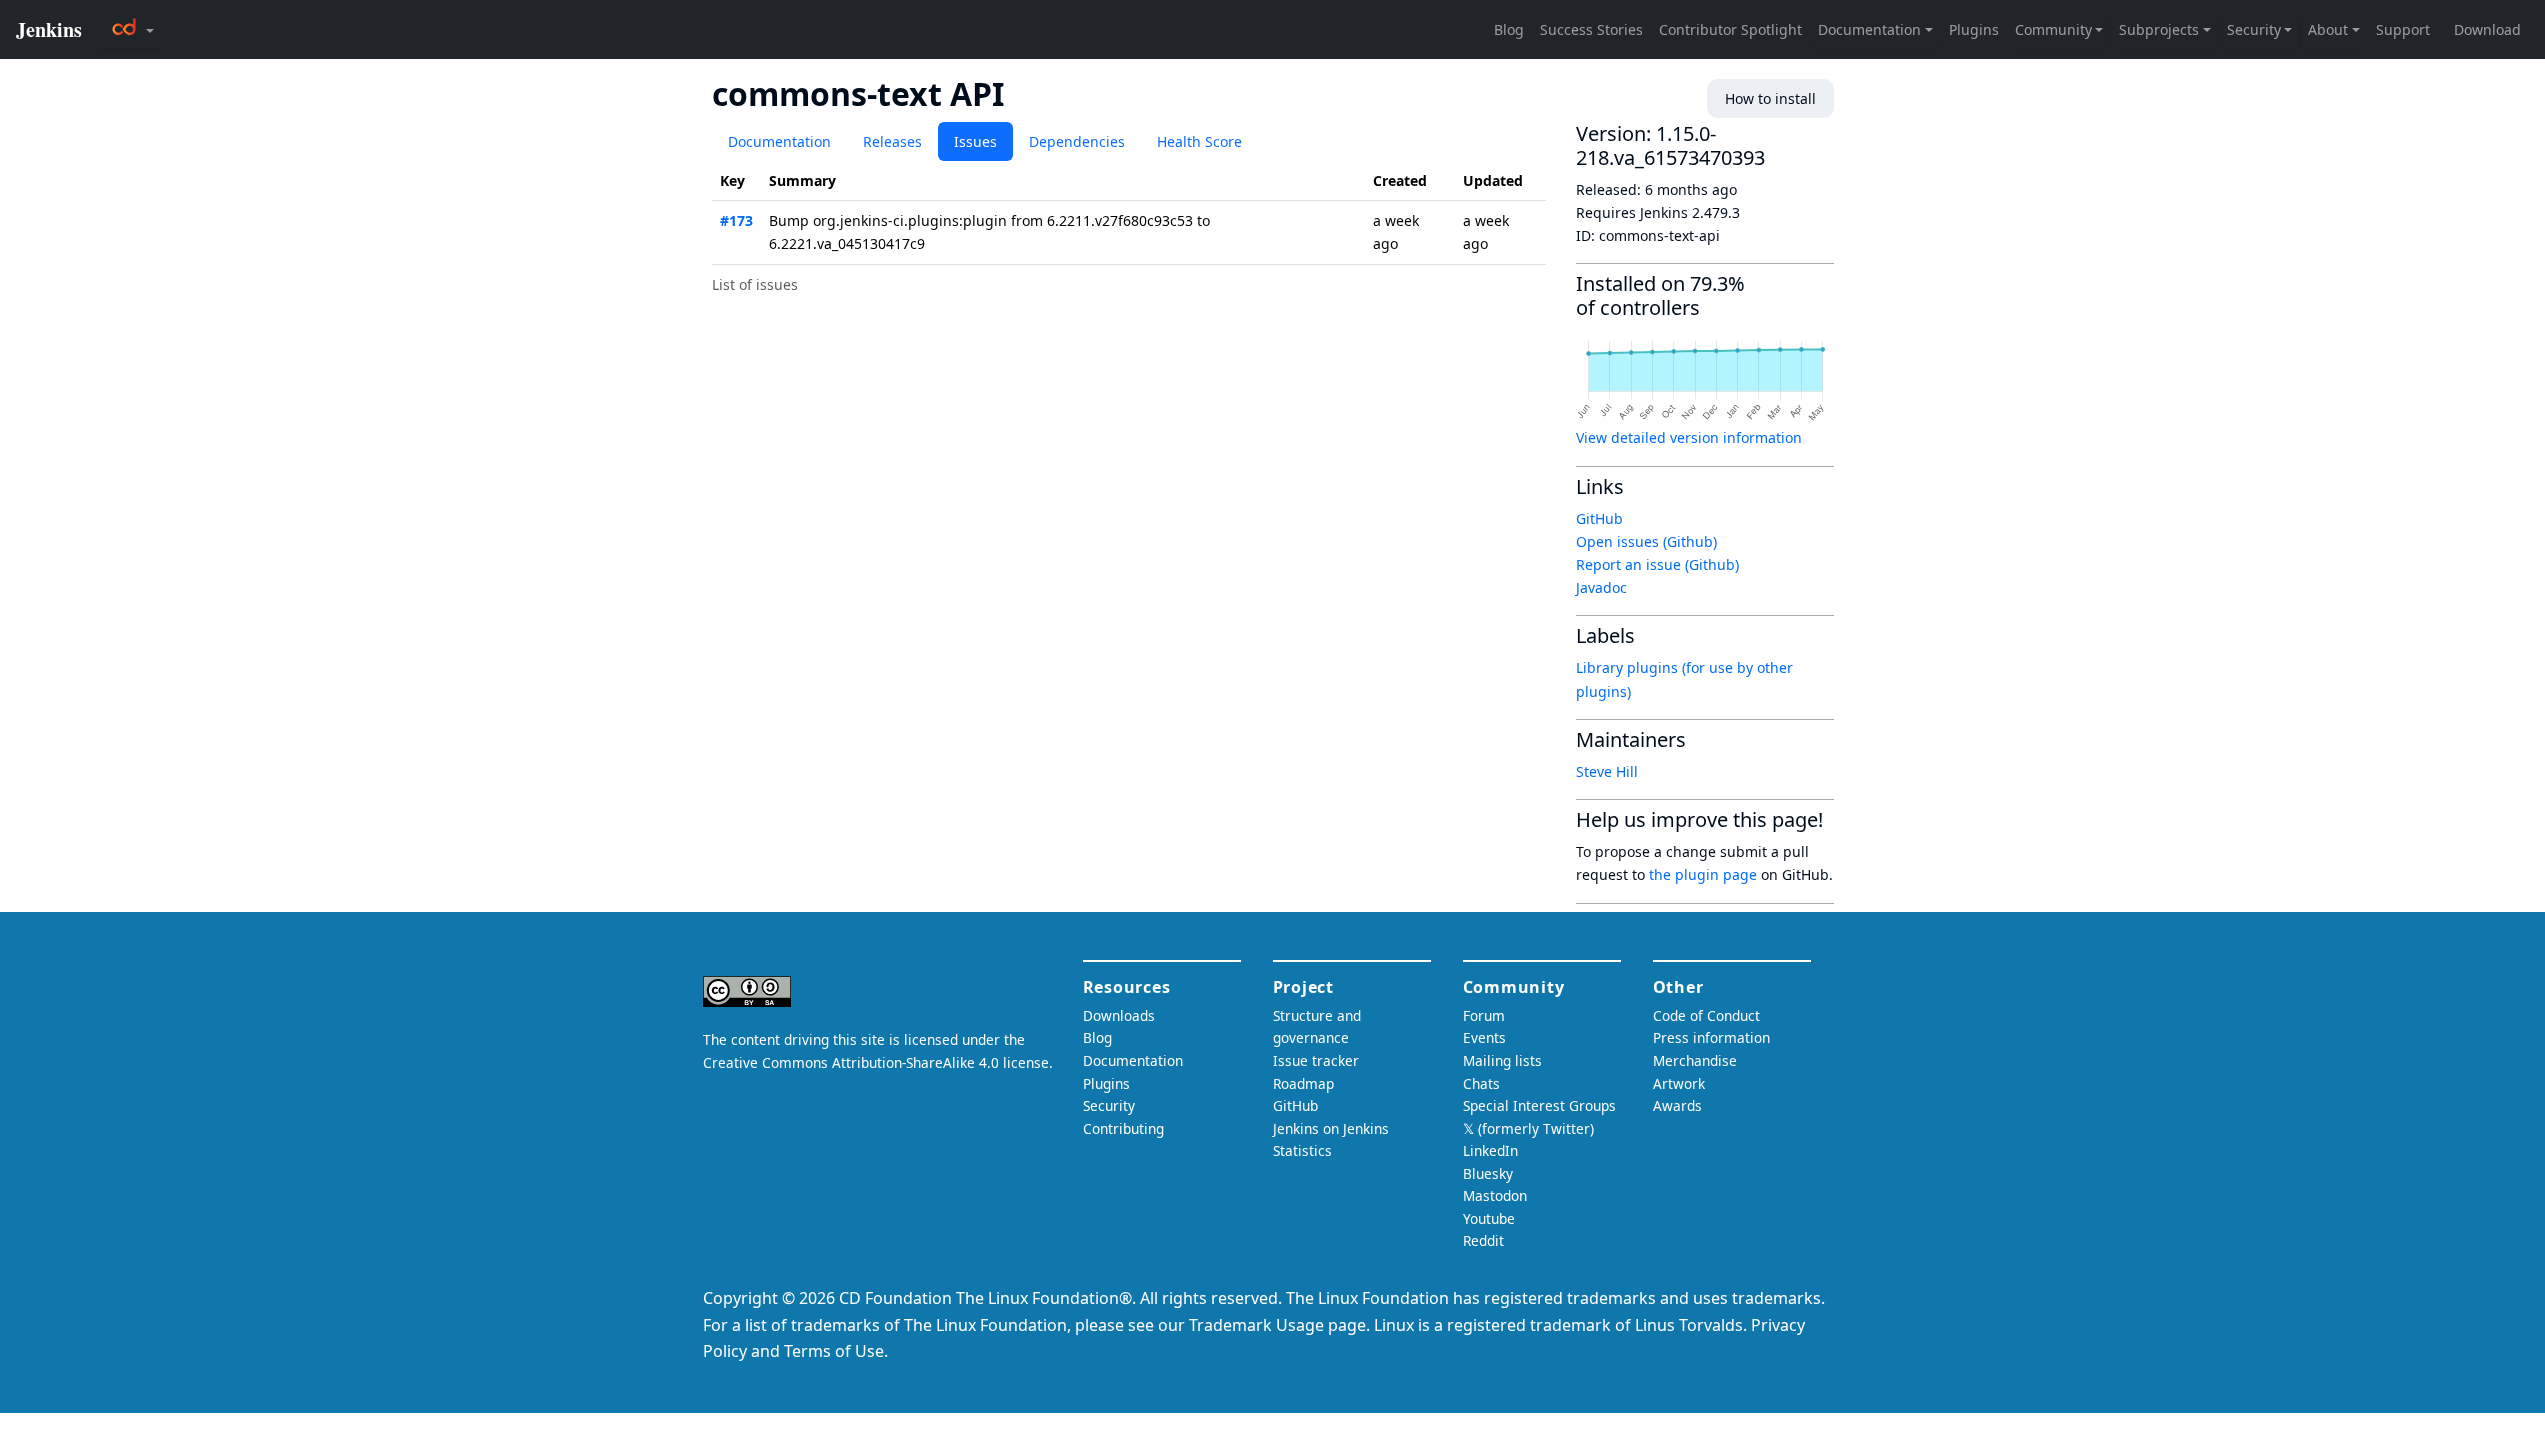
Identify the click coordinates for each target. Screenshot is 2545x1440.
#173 (736, 220)
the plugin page (1703, 874)
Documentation (779, 141)
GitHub (1599, 518)
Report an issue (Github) (1657, 564)
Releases (892, 141)
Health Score (1199, 141)
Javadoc (1601, 587)
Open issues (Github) (1646, 541)
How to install (1770, 98)
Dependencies (1077, 141)
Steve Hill (1607, 771)
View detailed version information (1689, 437)
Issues (975, 141)
